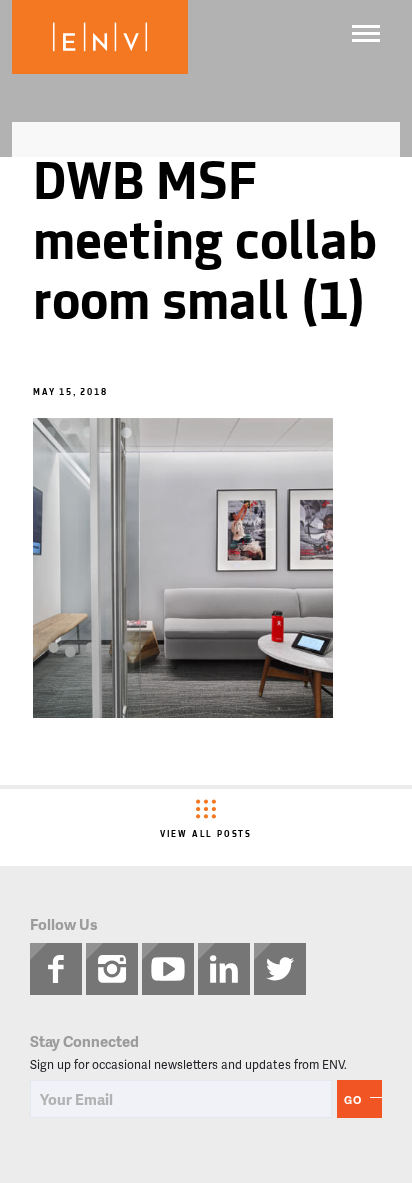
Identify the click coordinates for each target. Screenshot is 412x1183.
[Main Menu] (366, 33)
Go (353, 1099)
